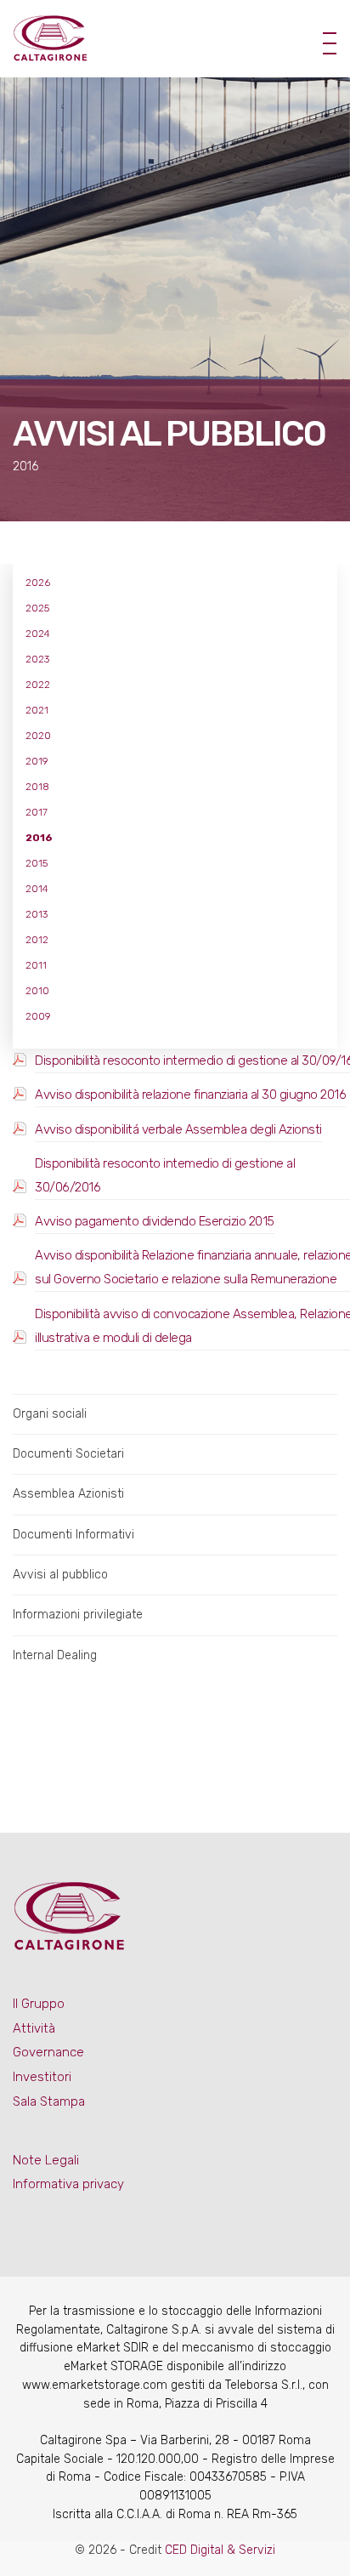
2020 (38, 736)
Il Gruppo (39, 2004)
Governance (48, 2052)
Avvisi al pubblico (60, 1575)
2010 (37, 991)
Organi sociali (50, 1414)
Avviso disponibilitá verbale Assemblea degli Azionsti (178, 1129)
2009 (38, 1016)
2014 (37, 889)
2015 (37, 863)
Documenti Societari (68, 1454)
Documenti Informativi (73, 1535)
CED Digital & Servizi (220, 2550)
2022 (38, 685)
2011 (36, 965)
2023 (37, 659)
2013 (37, 914)
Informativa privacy (68, 2184)
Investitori (42, 2077)
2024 (38, 634)
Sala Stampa (49, 2101)
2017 (37, 812)
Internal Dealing (55, 1655)
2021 (37, 710)
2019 (37, 761)
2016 (39, 838)
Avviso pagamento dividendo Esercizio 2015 (155, 1221)
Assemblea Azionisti (68, 1494)
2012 (37, 940)
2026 (38, 583)
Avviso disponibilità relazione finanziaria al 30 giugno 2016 (190, 1095)
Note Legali (46, 2160)
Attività (34, 2028)
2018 (37, 787)
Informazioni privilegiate (78, 1615)
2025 (37, 608)
